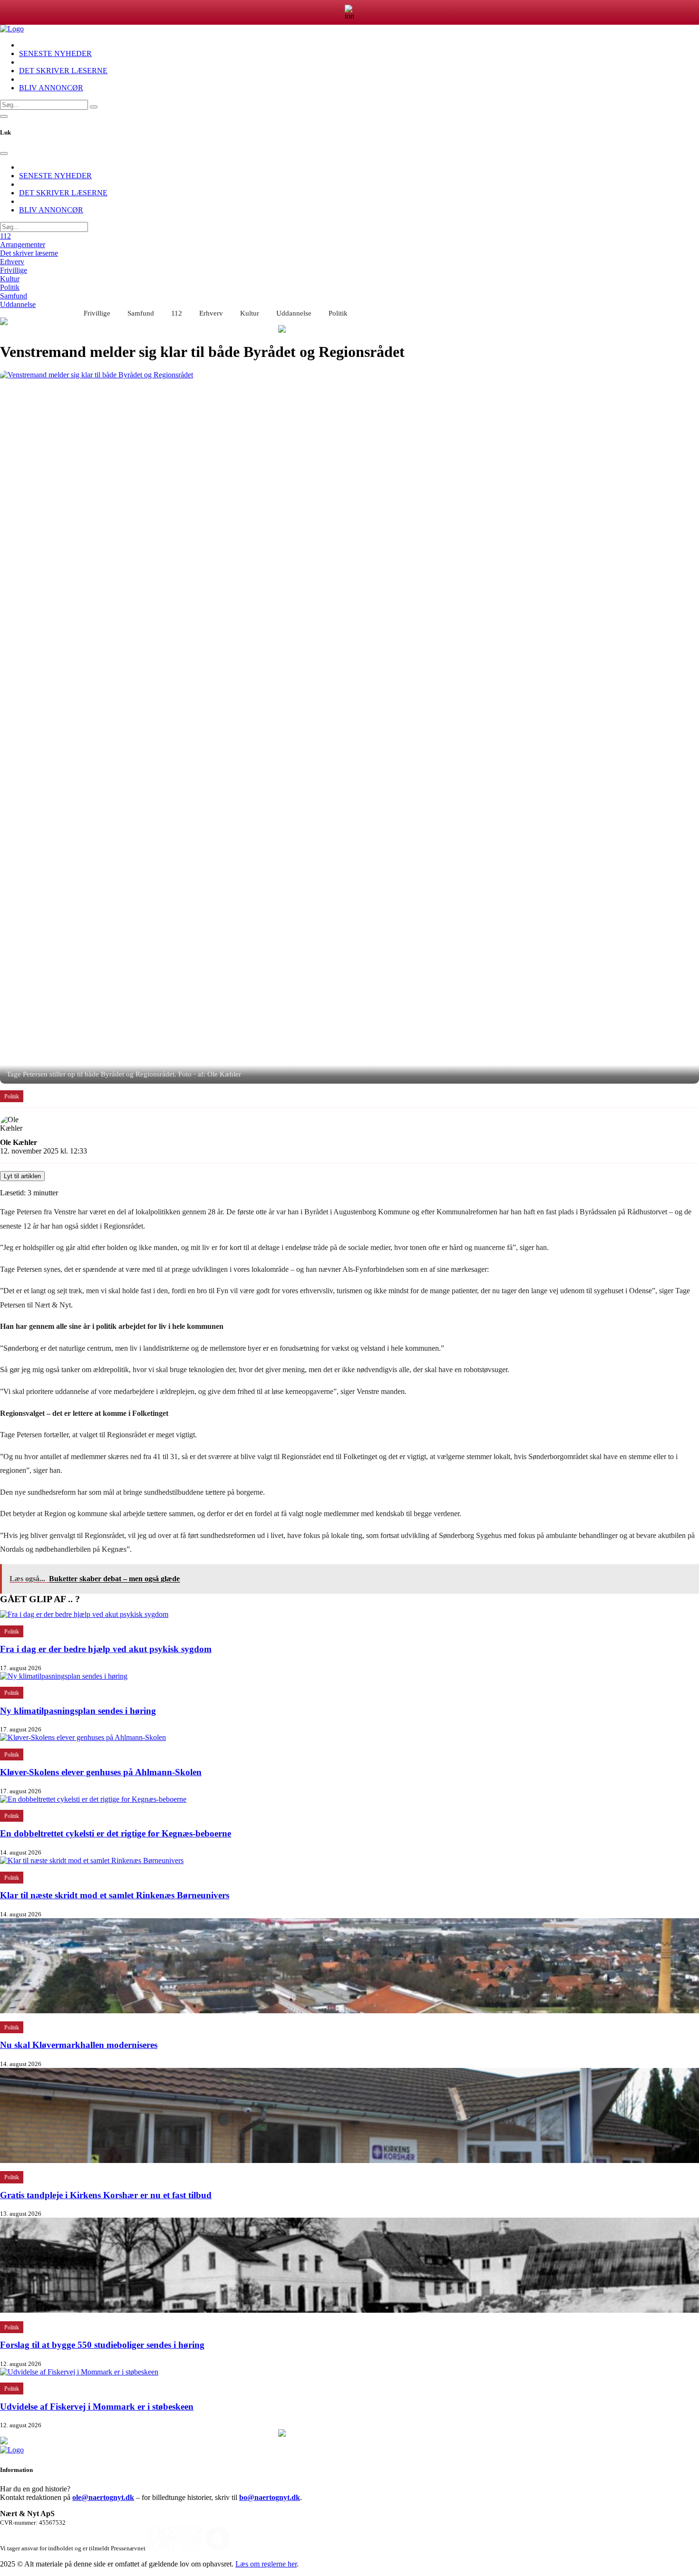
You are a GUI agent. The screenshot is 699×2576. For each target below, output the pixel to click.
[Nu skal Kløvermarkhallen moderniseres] (349, 2011)
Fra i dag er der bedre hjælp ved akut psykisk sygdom (106, 1649)
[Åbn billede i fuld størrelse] (349, 727)
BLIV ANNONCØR (51, 88)
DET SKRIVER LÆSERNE (63, 71)
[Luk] (4, 154)
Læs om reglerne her (266, 2564)
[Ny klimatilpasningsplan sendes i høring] (64, 1676)
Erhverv (12, 262)
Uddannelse (18, 304)
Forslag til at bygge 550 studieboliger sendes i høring (102, 2345)
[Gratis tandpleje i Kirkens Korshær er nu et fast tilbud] (349, 2160)
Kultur (10, 279)
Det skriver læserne (29, 253)
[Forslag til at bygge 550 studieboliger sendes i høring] (349, 2310)
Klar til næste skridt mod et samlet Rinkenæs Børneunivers (115, 1895)
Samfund (14, 296)
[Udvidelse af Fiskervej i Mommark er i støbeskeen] (79, 2372)
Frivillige (14, 270)
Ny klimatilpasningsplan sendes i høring (78, 1711)
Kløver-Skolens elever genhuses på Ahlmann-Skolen (101, 1772)
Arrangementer (23, 245)
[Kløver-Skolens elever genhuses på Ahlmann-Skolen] (83, 1737)
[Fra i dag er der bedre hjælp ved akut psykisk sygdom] (84, 1614)
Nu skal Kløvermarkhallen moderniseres (79, 2045)
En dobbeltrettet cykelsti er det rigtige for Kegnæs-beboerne (116, 1833)
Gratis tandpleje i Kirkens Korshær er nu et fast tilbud (106, 2195)
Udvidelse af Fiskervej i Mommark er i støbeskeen (97, 2407)
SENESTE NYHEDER (55, 53)
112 (5, 236)
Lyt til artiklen (22, 1176)
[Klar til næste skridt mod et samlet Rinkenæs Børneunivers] (92, 1860)
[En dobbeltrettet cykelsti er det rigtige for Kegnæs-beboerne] (93, 1799)
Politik (10, 287)
